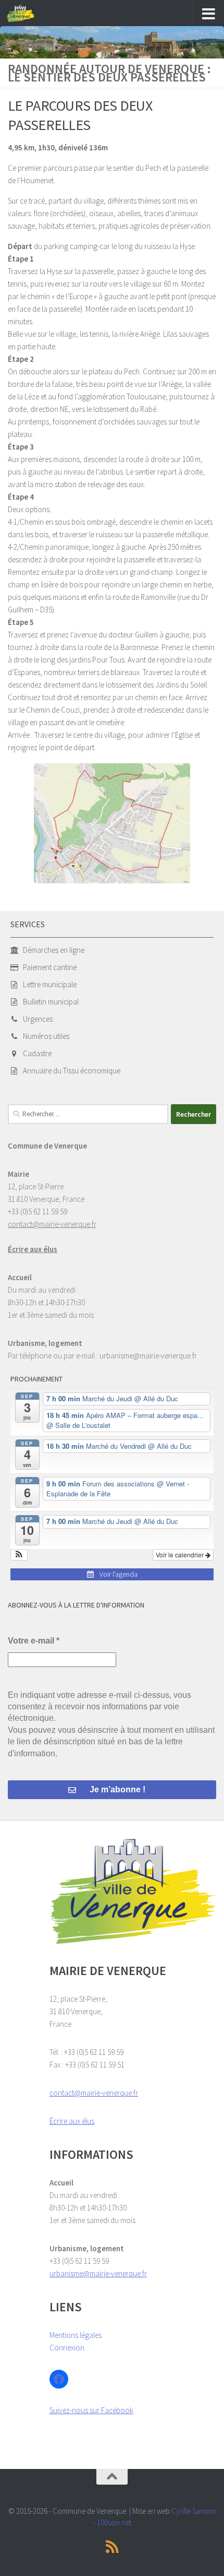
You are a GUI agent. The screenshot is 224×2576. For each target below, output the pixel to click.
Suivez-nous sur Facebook (91, 2410)
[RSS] (112, 2547)
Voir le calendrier (181, 1555)
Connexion (67, 2348)
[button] (19, 1555)
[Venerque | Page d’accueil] (26, 14)
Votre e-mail (34, 1641)
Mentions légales (76, 2335)
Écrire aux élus (33, 1249)
